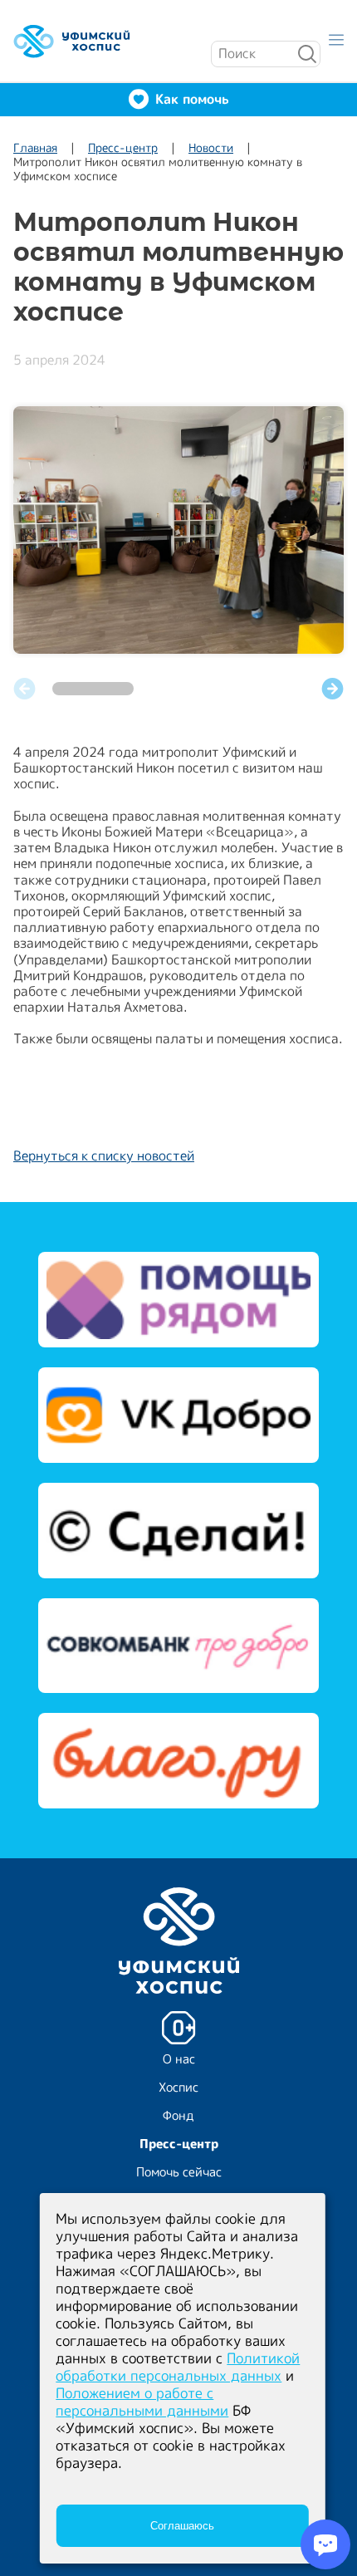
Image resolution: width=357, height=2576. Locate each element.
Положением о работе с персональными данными (142, 2402)
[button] (333, 689)
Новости (211, 147)
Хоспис (178, 2087)
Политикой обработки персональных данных (178, 2367)
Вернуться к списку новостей (104, 1156)
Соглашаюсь (182, 2526)
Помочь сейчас (179, 2172)
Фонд (178, 2115)
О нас (179, 2059)
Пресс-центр (123, 147)
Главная (35, 147)
